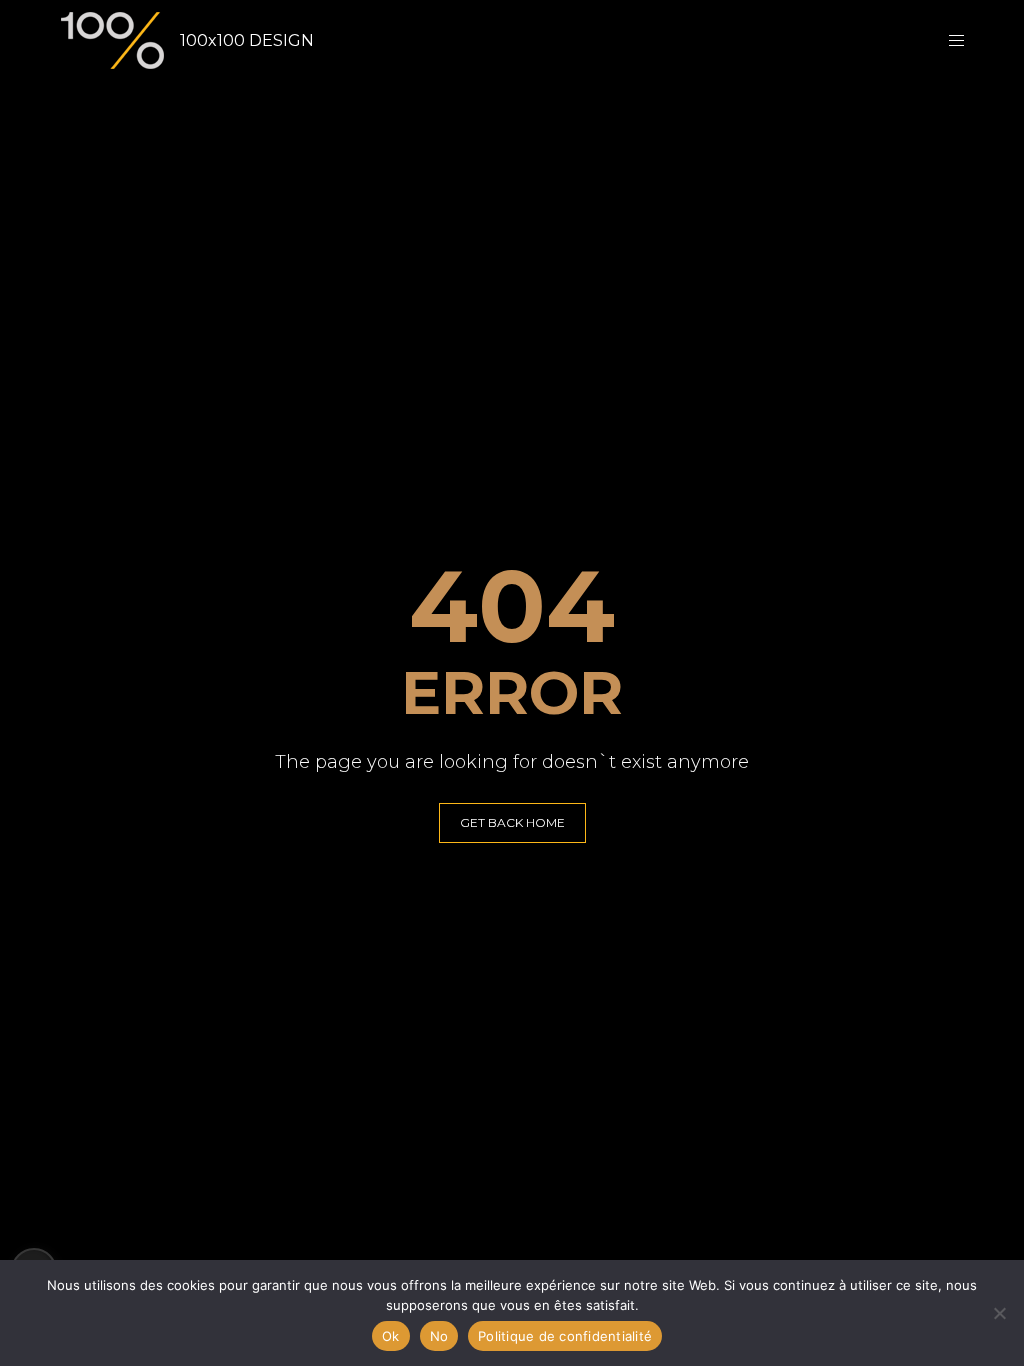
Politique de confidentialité (565, 1336)
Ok (391, 1336)
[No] (999, 1313)
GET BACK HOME (512, 822)
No (439, 1336)
